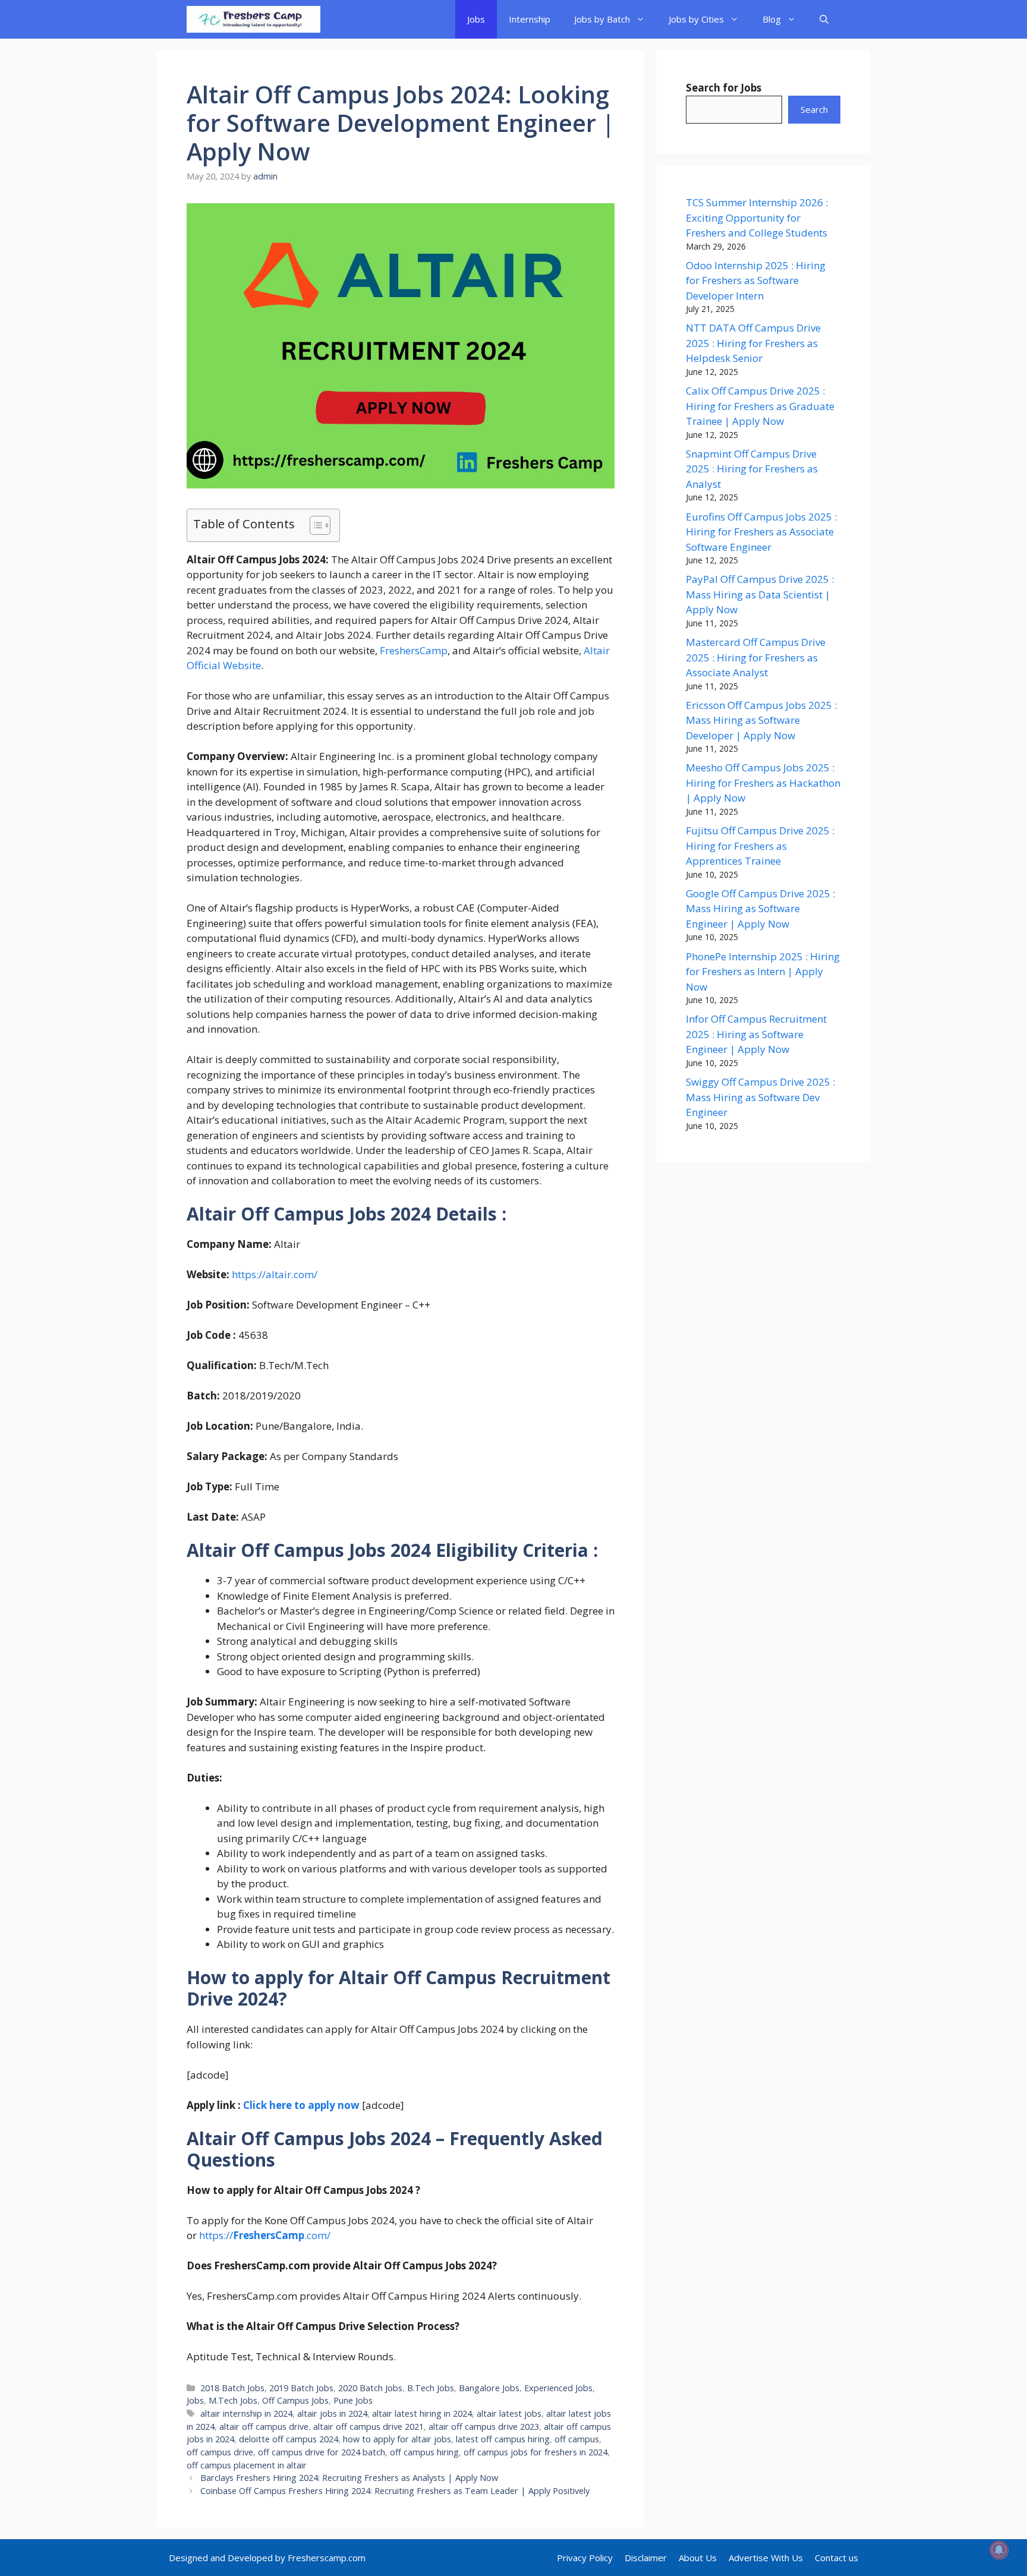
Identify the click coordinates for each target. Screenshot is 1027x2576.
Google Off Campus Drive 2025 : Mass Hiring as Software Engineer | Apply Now (760, 909)
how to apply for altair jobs (397, 2439)
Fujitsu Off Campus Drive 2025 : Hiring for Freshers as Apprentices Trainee (760, 846)
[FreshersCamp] (253, 19)
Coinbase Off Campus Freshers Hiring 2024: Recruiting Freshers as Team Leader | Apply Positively (395, 2491)
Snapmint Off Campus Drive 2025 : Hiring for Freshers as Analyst (752, 469)
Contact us (837, 2558)
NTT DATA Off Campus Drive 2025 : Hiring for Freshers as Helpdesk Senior (753, 343)
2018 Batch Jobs (232, 2388)
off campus (577, 2439)
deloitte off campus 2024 (289, 2439)
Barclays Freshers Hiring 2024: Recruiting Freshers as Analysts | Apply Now (349, 2478)
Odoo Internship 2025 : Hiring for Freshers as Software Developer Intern (756, 280)
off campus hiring (424, 2452)
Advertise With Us (766, 2558)
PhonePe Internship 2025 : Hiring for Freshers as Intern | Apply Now (763, 972)
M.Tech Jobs (233, 2400)
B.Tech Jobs (431, 2388)
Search (814, 109)
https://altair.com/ (275, 1274)
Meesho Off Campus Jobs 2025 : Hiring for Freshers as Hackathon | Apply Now (763, 783)
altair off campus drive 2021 (368, 2427)
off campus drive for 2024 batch (322, 2452)
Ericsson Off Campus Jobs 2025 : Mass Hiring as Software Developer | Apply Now (761, 720)
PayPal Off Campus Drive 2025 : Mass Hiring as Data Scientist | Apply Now (760, 594)
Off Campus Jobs (295, 2400)
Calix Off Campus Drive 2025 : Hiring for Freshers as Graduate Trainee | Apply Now (760, 406)
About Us (698, 2558)
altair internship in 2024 (246, 2413)
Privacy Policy (585, 2558)
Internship (530, 19)
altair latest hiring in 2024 (422, 2413)
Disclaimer (646, 2558)
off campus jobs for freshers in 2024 (535, 2452)
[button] (824, 19)
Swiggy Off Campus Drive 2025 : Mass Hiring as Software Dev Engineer (760, 1097)
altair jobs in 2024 (332, 2413)
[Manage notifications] (999, 2550)
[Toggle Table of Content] (314, 525)
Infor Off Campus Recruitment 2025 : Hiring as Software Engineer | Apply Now (756, 1034)
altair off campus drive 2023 (484, 2427)
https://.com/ (264, 2235)
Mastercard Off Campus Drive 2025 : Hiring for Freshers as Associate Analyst (756, 657)
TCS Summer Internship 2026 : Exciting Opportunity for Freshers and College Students (757, 217)
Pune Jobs (353, 2400)
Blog (772, 19)
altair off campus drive (264, 2427)
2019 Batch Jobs (301, 2388)
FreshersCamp (414, 650)
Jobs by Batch (602, 19)
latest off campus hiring (503, 2439)
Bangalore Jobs (489, 2388)
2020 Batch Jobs (370, 2388)
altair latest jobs (509, 2413)
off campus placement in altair (247, 2465)
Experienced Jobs (558, 2388)
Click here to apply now (301, 2105)
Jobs (476, 19)
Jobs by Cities (696, 19)
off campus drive (220, 2452)
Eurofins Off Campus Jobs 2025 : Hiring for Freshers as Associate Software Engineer (761, 532)
